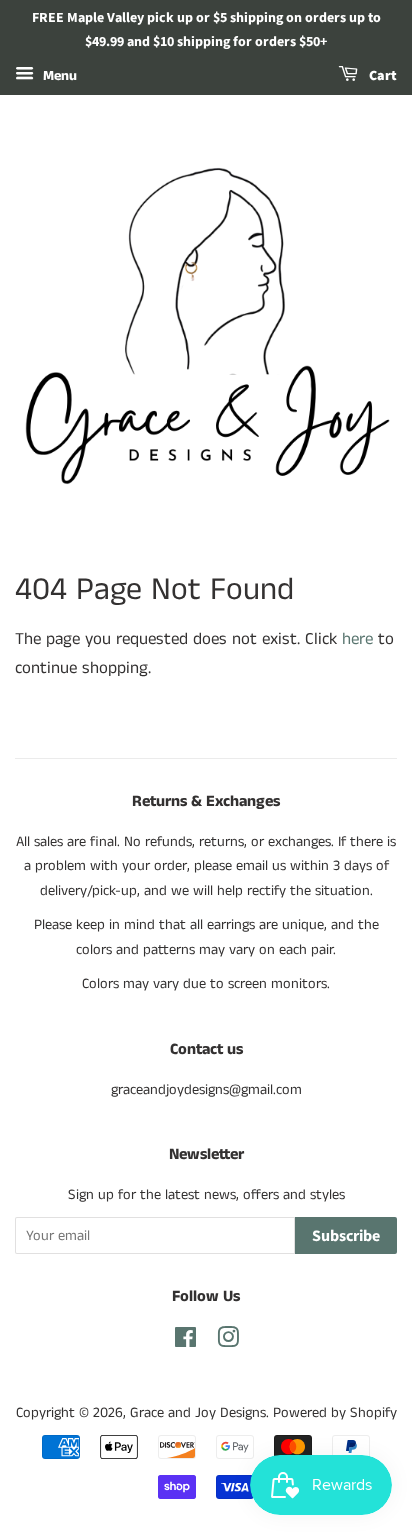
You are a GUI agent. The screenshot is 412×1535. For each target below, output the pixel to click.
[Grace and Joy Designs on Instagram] (228, 1342)
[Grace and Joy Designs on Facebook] (185, 1342)
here (357, 639)
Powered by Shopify (335, 1413)
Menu (58, 76)
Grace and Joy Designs (198, 1413)
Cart (381, 76)
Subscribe (346, 1236)
